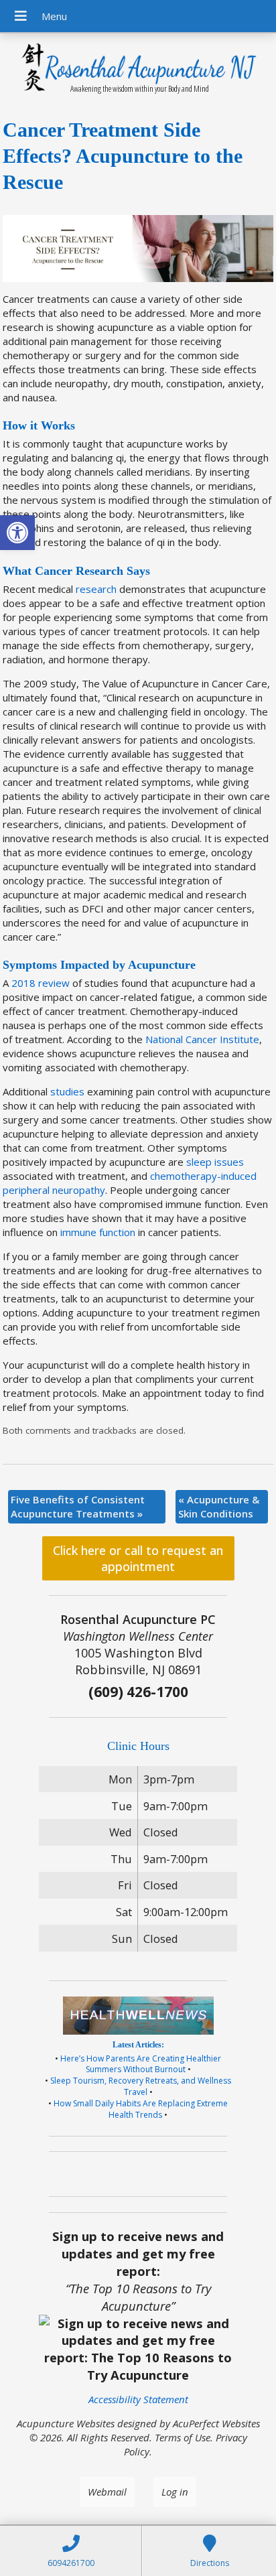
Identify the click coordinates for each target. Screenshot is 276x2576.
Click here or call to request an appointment (138, 1558)
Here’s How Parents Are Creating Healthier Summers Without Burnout (141, 2064)
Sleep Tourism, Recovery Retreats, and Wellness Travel (141, 2086)
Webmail (107, 2492)
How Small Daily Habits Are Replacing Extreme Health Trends (141, 2109)
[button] (17, 533)
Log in (175, 2492)
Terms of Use (183, 2437)
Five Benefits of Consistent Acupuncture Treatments (78, 1506)
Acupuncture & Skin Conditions (219, 1506)
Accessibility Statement (138, 2399)
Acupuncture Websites (66, 2423)
